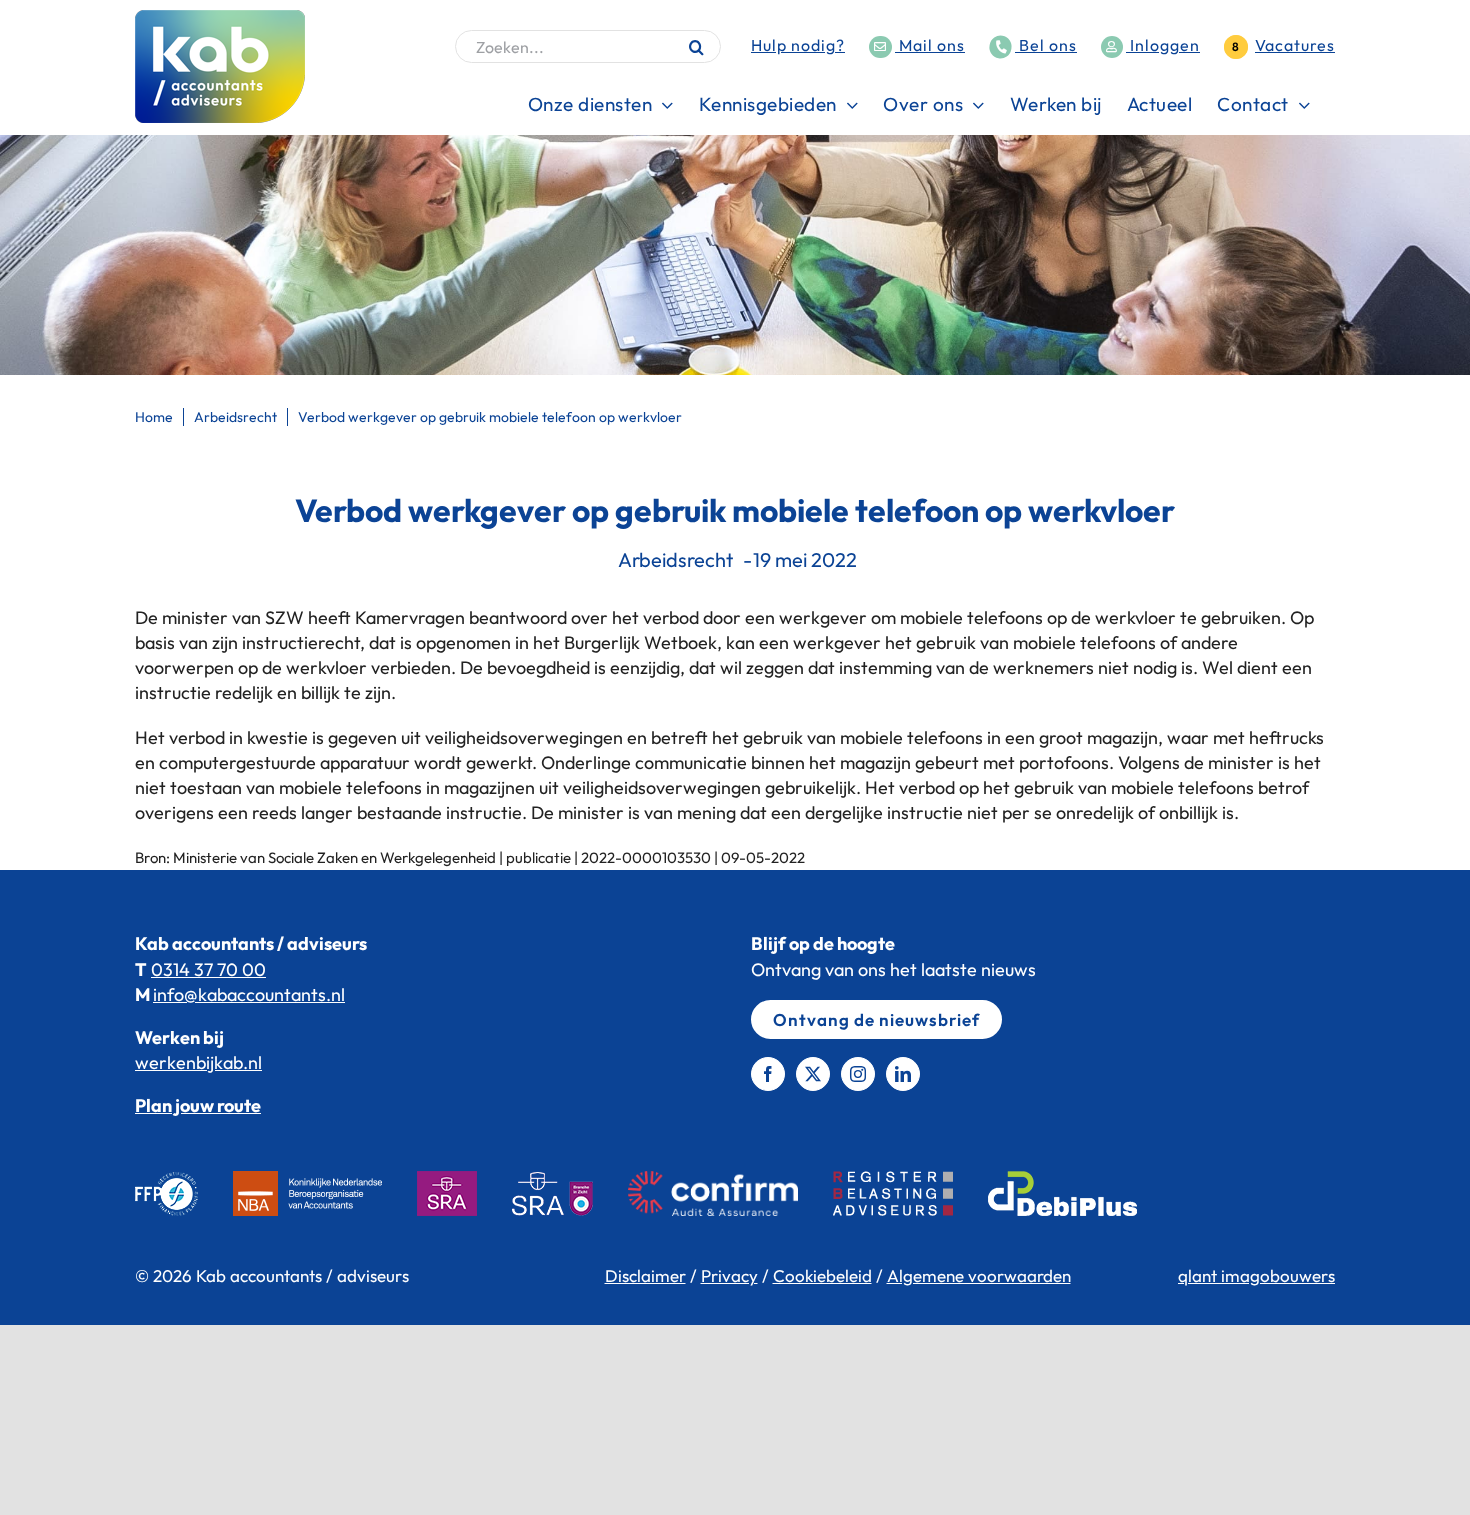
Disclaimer (645, 1275)
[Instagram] (858, 1074)
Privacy (729, 1275)
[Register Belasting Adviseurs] (910, 1193)
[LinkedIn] (903, 1074)
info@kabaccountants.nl (249, 994)
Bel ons (1046, 45)
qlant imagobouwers (1256, 1275)
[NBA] (325, 1193)
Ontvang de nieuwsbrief (876, 1019)
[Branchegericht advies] (570, 1193)
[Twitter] (813, 1074)
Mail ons (930, 45)
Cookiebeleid (822, 1275)
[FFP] (184, 1193)
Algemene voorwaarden (979, 1275)
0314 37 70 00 (208, 969)
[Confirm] (730, 1193)
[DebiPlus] (1080, 1193)
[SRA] (464, 1193)
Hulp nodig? (798, 45)
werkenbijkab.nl (198, 1062)
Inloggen (1163, 45)
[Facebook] (768, 1074)
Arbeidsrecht (675, 559)
